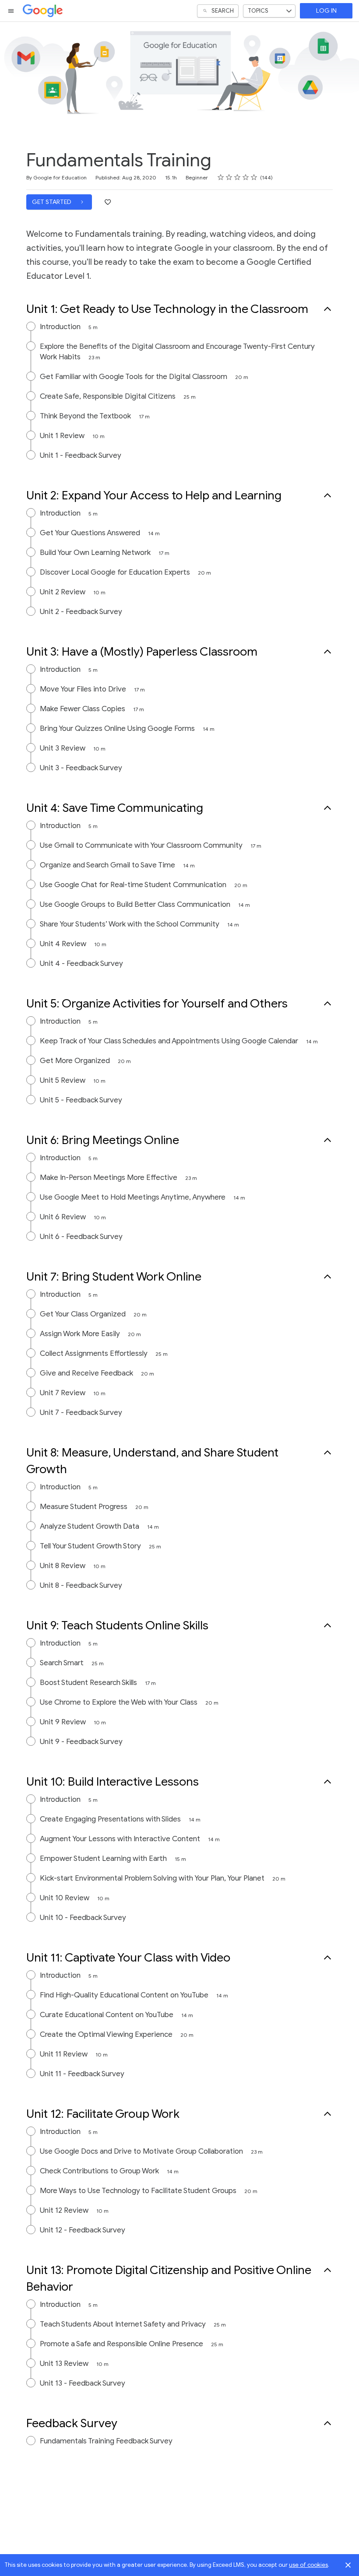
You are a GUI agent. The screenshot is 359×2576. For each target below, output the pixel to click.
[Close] (348, 2565)
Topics (258, 11)
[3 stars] (238, 177)
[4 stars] (246, 177)
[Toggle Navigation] (11, 11)
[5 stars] (254, 177)
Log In (326, 11)
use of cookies (308, 2565)
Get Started (52, 202)
